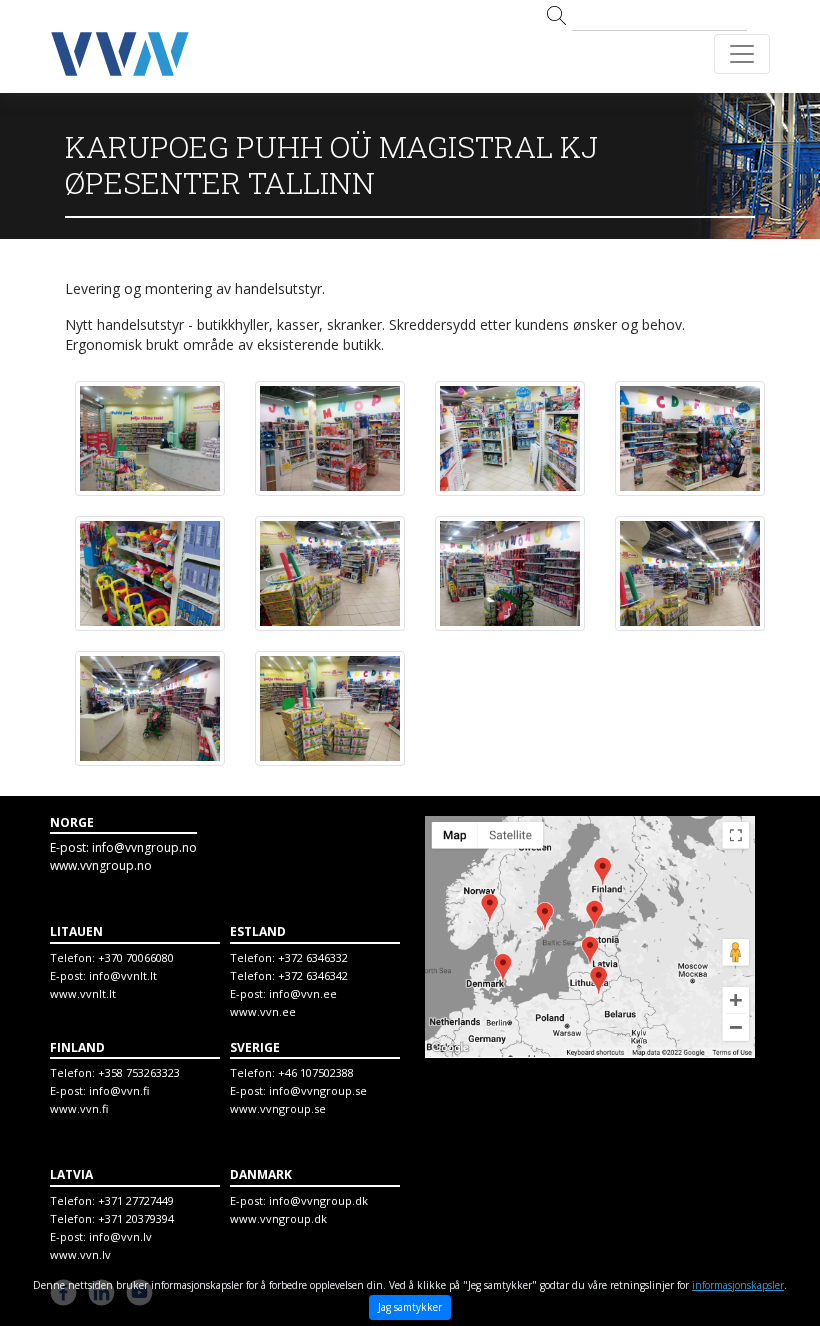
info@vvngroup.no (144, 847)
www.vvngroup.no (101, 865)
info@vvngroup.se (318, 1090)
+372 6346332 (313, 957)
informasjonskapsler (738, 1285)
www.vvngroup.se (278, 1108)
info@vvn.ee (303, 993)
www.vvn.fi (79, 1108)
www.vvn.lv (80, 1254)
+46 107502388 (316, 1072)
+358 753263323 (139, 1072)
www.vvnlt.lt (83, 993)
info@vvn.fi (119, 1090)
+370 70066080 (136, 957)
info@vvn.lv (120, 1236)
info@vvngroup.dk (318, 1200)
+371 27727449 (136, 1200)
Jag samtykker (410, 1307)
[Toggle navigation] (742, 54)
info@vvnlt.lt (123, 975)
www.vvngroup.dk (278, 1218)
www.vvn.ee (263, 1011)
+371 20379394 (136, 1218)
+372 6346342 (313, 975)
